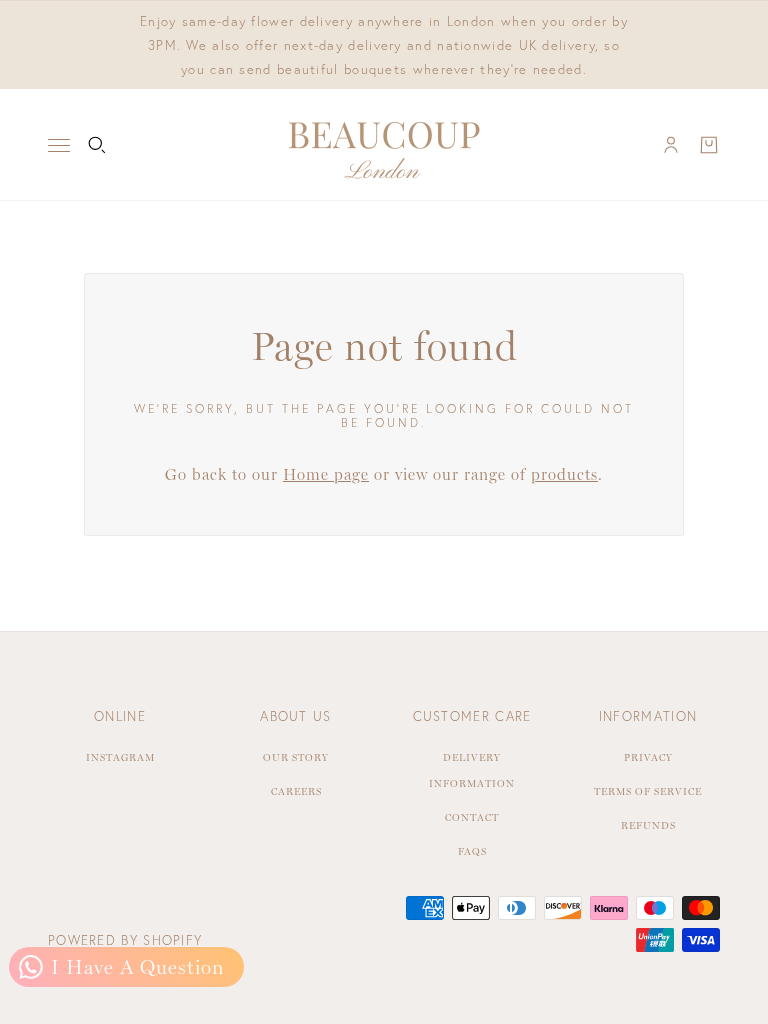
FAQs (472, 851)
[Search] (97, 145)
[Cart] (709, 145)
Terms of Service (648, 791)
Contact (472, 817)
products (564, 474)
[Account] (671, 145)
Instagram (120, 757)
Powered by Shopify (125, 940)
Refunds (648, 825)
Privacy (648, 757)
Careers (296, 791)
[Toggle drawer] (59, 145)
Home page (326, 474)
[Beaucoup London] (384, 145)
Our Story (296, 757)
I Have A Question (134, 967)
